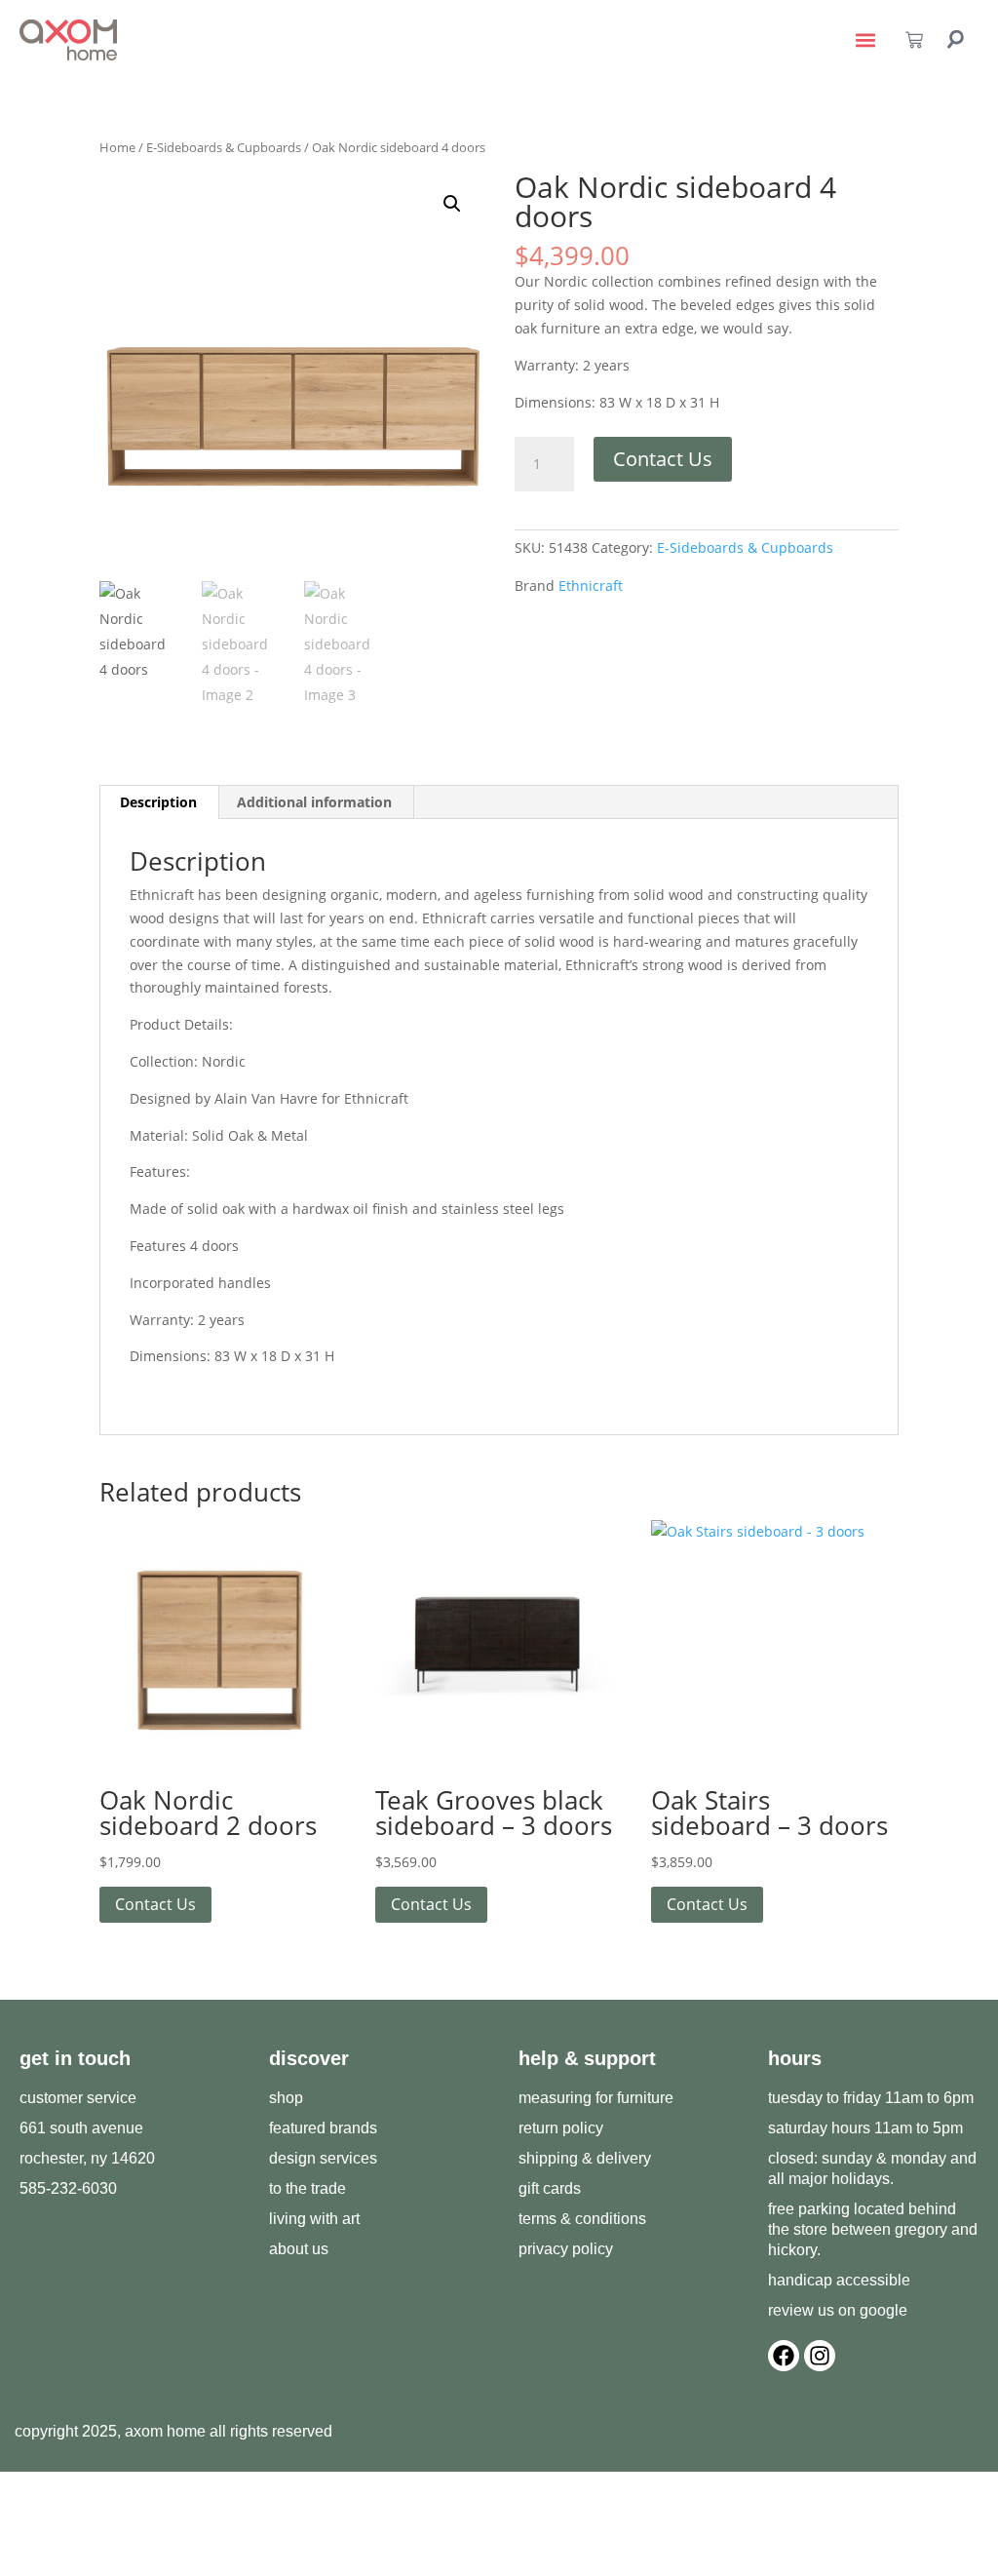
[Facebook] (784, 2356)
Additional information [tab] (314, 802)
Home (117, 147)
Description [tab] (158, 802)
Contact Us (663, 459)
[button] (866, 40)
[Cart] (914, 40)
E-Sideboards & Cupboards (224, 147)
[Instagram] (820, 2356)
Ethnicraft (591, 585)
